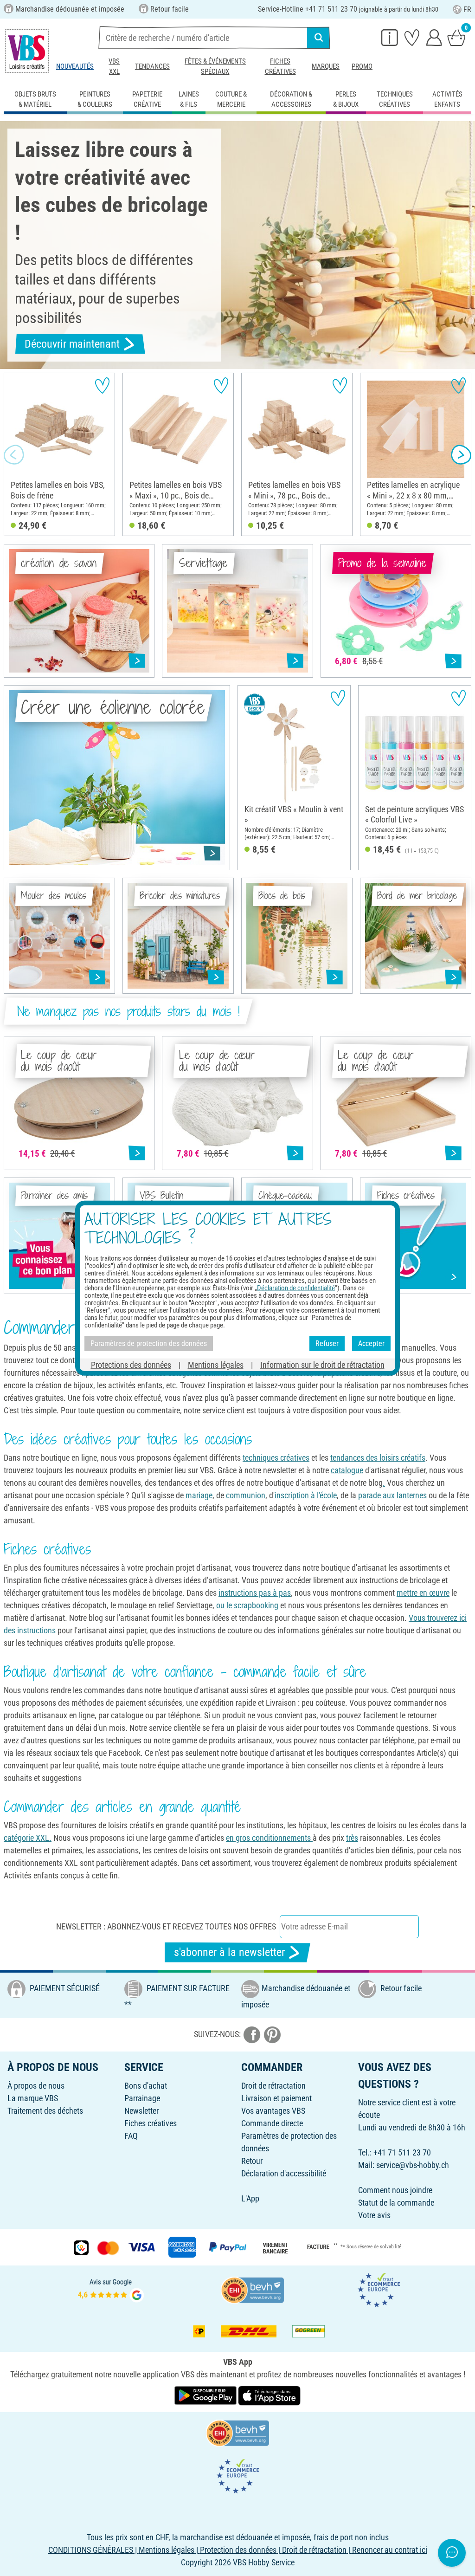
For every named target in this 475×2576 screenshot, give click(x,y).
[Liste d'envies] (412, 37)
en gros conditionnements (269, 1838)
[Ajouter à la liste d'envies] (102, 385)
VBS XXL (114, 66)
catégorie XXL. (28, 1838)
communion (246, 1495)
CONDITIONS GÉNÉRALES (91, 2550)
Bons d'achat (146, 2086)
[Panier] (456, 37)
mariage (198, 1495)
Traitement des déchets (45, 2111)
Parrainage (142, 2098)
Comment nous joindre (395, 2190)
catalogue (347, 1470)
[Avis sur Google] (111, 2289)
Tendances (152, 66)
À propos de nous (36, 2086)
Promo (362, 66)
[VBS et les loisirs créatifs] (27, 51)
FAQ (131, 2136)
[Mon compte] (434, 37)
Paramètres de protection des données (149, 1343)
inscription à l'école (306, 1495)
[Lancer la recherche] (319, 38)
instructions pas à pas (255, 1593)
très (352, 1838)
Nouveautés (75, 66)
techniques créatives (276, 1458)
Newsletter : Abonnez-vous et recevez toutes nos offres (166, 1926)
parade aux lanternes (392, 1495)
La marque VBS (33, 2098)
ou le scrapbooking (247, 1605)
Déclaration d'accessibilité (284, 2173)
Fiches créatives (280, 66)
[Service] (390, 37)
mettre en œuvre (423, 1593)
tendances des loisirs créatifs (378, 1458)
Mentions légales (216, 1364)
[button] (14, 455)
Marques (326, 66)
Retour (252, 2161)
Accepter (371, 1343)
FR (467, 10)
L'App (250, 2198)
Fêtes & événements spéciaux (215, 66)
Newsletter (141, 2111)
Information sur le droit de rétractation (322, 1364)
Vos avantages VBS (273, 2111)
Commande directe (272, 2123)
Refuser (327, 1343)
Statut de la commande (396, 2203)
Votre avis (374, 2215)
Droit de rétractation (273, 2086)
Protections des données (131, 1364)
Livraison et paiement (276, 2098)
